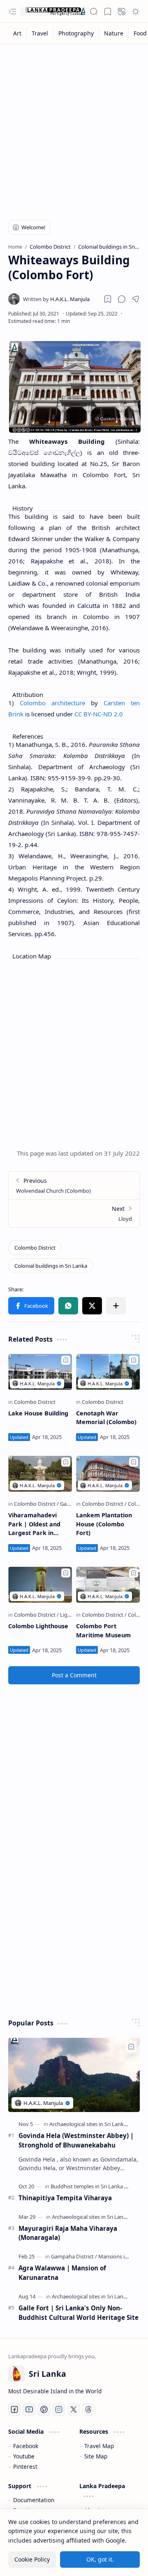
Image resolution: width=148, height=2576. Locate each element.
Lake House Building (38, 1413)
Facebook (26, 2446)
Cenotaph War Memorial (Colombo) (106, 1418)
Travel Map (99, 2446)
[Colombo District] (35, 1248)
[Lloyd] (74, 1213)
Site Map (96, 2456)
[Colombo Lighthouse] (40, 1585)
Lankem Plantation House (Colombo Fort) (104, 1524)
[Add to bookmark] (66, 1360)
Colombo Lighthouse (38, 1626)
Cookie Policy (32, 2559)
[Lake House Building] (40, 1372)
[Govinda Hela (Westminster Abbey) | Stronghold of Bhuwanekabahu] (74, 2075)
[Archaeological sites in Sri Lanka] (90, 2124)
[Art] (17, 33)
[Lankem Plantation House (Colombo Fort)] (108, 1474)
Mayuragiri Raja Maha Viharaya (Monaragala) (68, 2233)
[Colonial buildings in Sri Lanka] (51, 1266)
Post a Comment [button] (74, 1675)
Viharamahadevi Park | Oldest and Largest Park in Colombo (34, 1524)
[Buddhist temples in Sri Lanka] (89, 2186)
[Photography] (76, 33)
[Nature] (114, 33)
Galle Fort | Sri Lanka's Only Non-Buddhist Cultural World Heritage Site (79, 2313)
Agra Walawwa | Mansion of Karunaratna (62, 2273)
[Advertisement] (74, 127)
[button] (12, 12)
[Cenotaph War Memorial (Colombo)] (108, 1372)
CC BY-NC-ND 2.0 (99, 714)
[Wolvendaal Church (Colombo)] (74, 1186)
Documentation (34, 2500)
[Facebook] (14, 2409)
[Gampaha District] (74, 2256)
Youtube (24, 2456)
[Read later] (108, 299)
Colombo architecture (52, 703)
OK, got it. (100, 2559)
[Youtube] (29, 2409)
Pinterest (25, 2467)
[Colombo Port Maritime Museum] (108, 1585)
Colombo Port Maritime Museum (103, 1631)
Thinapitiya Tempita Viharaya (65, 2198)
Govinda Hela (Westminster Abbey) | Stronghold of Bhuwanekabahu (76, 2140)
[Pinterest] (44, 2409)
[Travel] (40, 33)
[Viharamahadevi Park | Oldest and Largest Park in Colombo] (40, 1474)
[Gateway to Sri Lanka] (53, 12)
